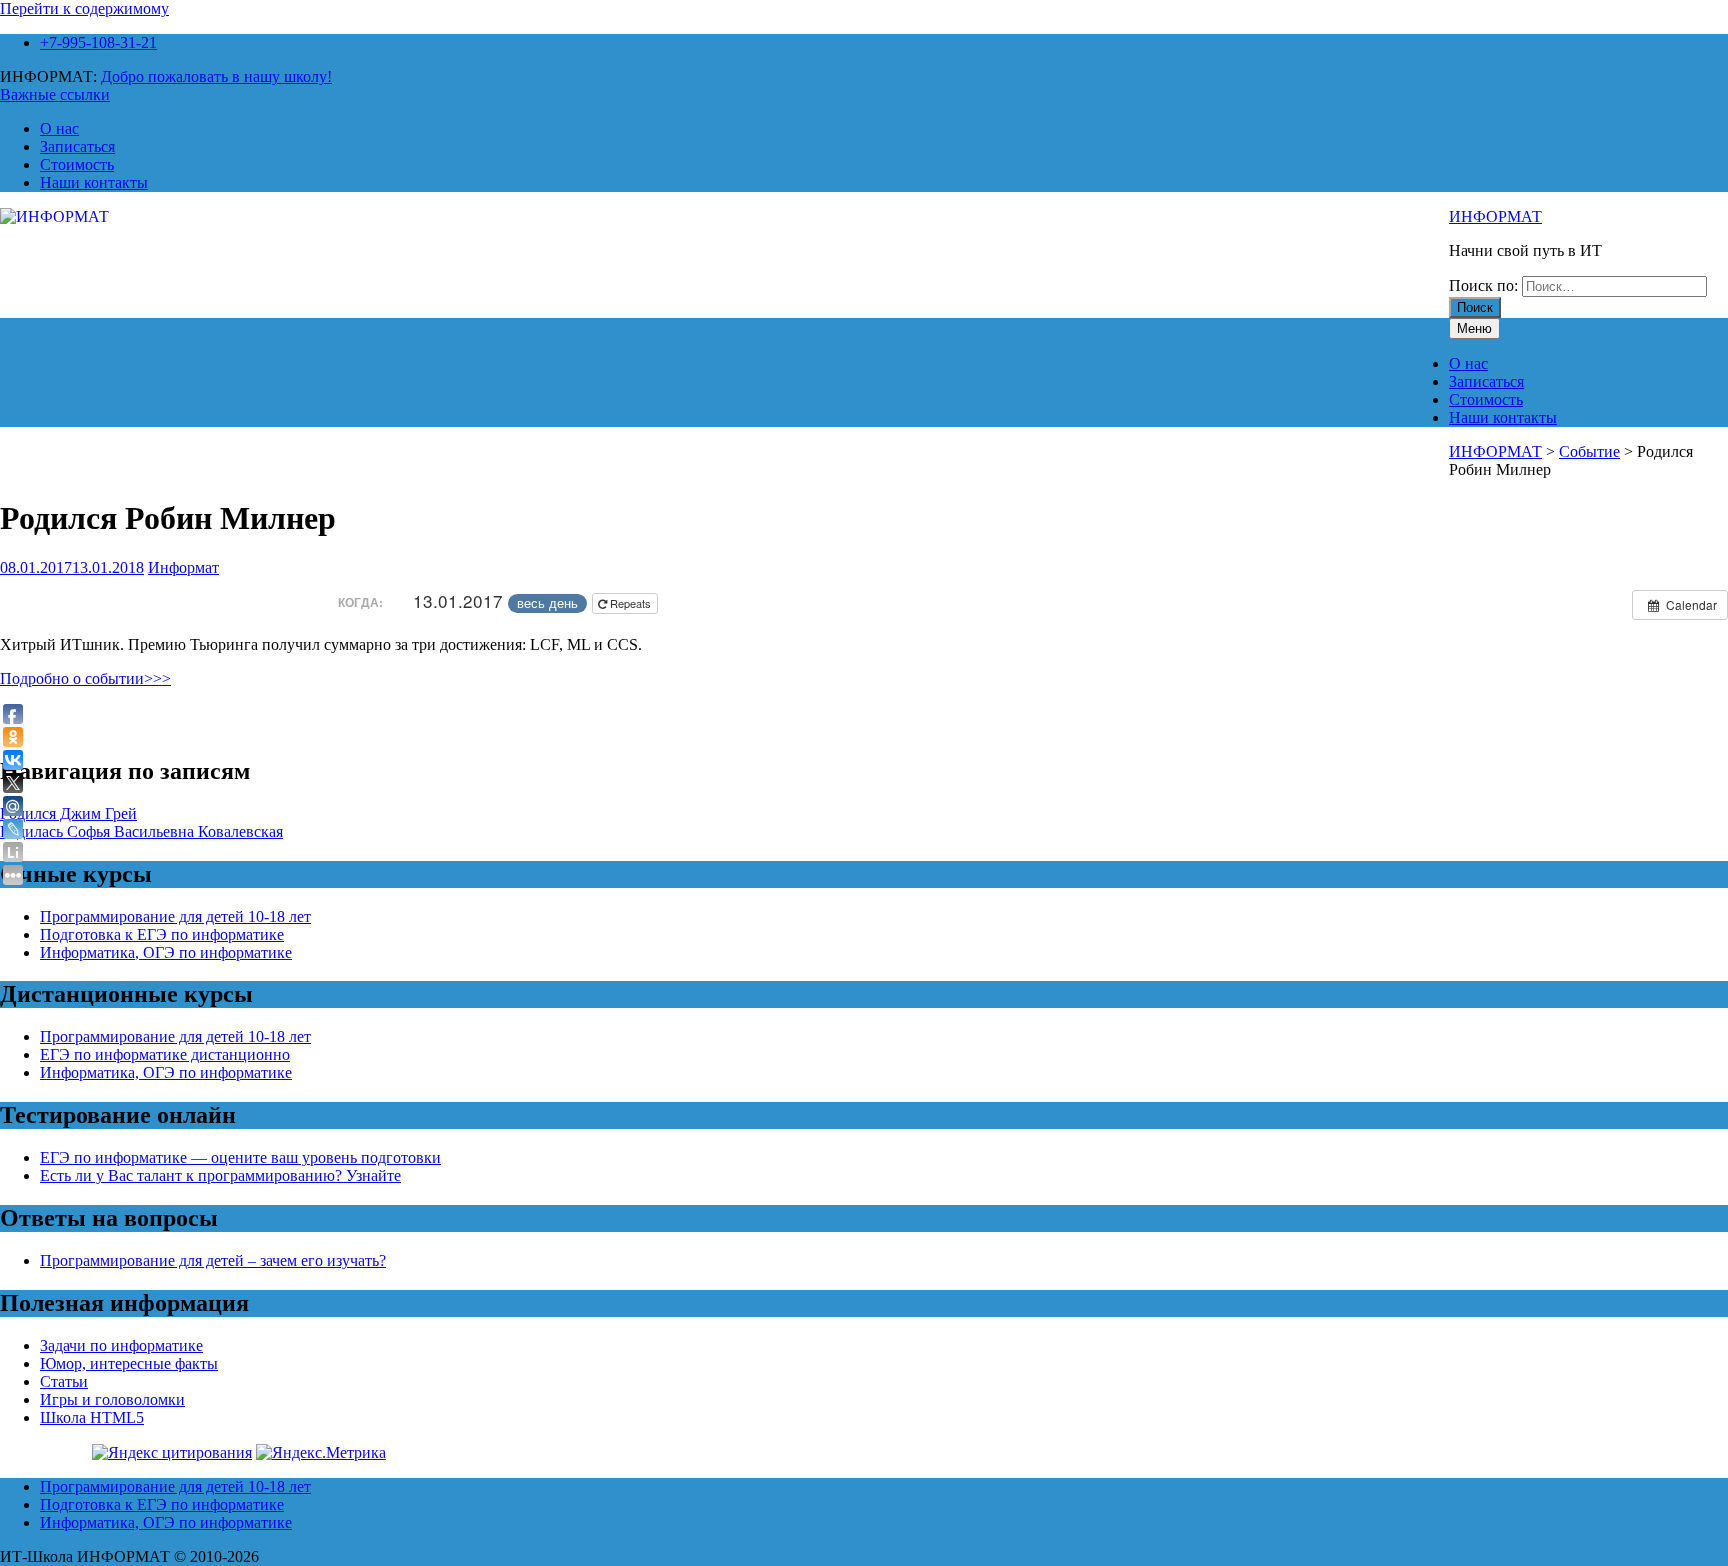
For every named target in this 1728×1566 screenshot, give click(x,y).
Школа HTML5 (92, 1417)
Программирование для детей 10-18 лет (175, 916)
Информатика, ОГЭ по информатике (166, 952)
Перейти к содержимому (84, 8)
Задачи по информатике (121, 1345)
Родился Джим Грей (68, 813)
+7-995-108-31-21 (98, 42)
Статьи (64, 1381)
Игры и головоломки (112, 1399)
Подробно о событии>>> (85, 678)
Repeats (630, 603)
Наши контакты (94, 182)
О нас (59, 128)
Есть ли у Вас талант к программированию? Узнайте (220, 1175)
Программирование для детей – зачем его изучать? (213, 1260)
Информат (183, 567)
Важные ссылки (55, 94)
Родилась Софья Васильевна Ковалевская (141, 831)
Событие (1589, 451)
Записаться (77, 146)
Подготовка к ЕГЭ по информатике (162, 934)
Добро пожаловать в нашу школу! (216, 76)
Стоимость (77, 164)
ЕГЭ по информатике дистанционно (165, 1054)
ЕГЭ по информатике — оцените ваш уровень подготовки (240, 1157)
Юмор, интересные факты (129, 1363)
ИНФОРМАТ (1495, 216)
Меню (1474, 328)
